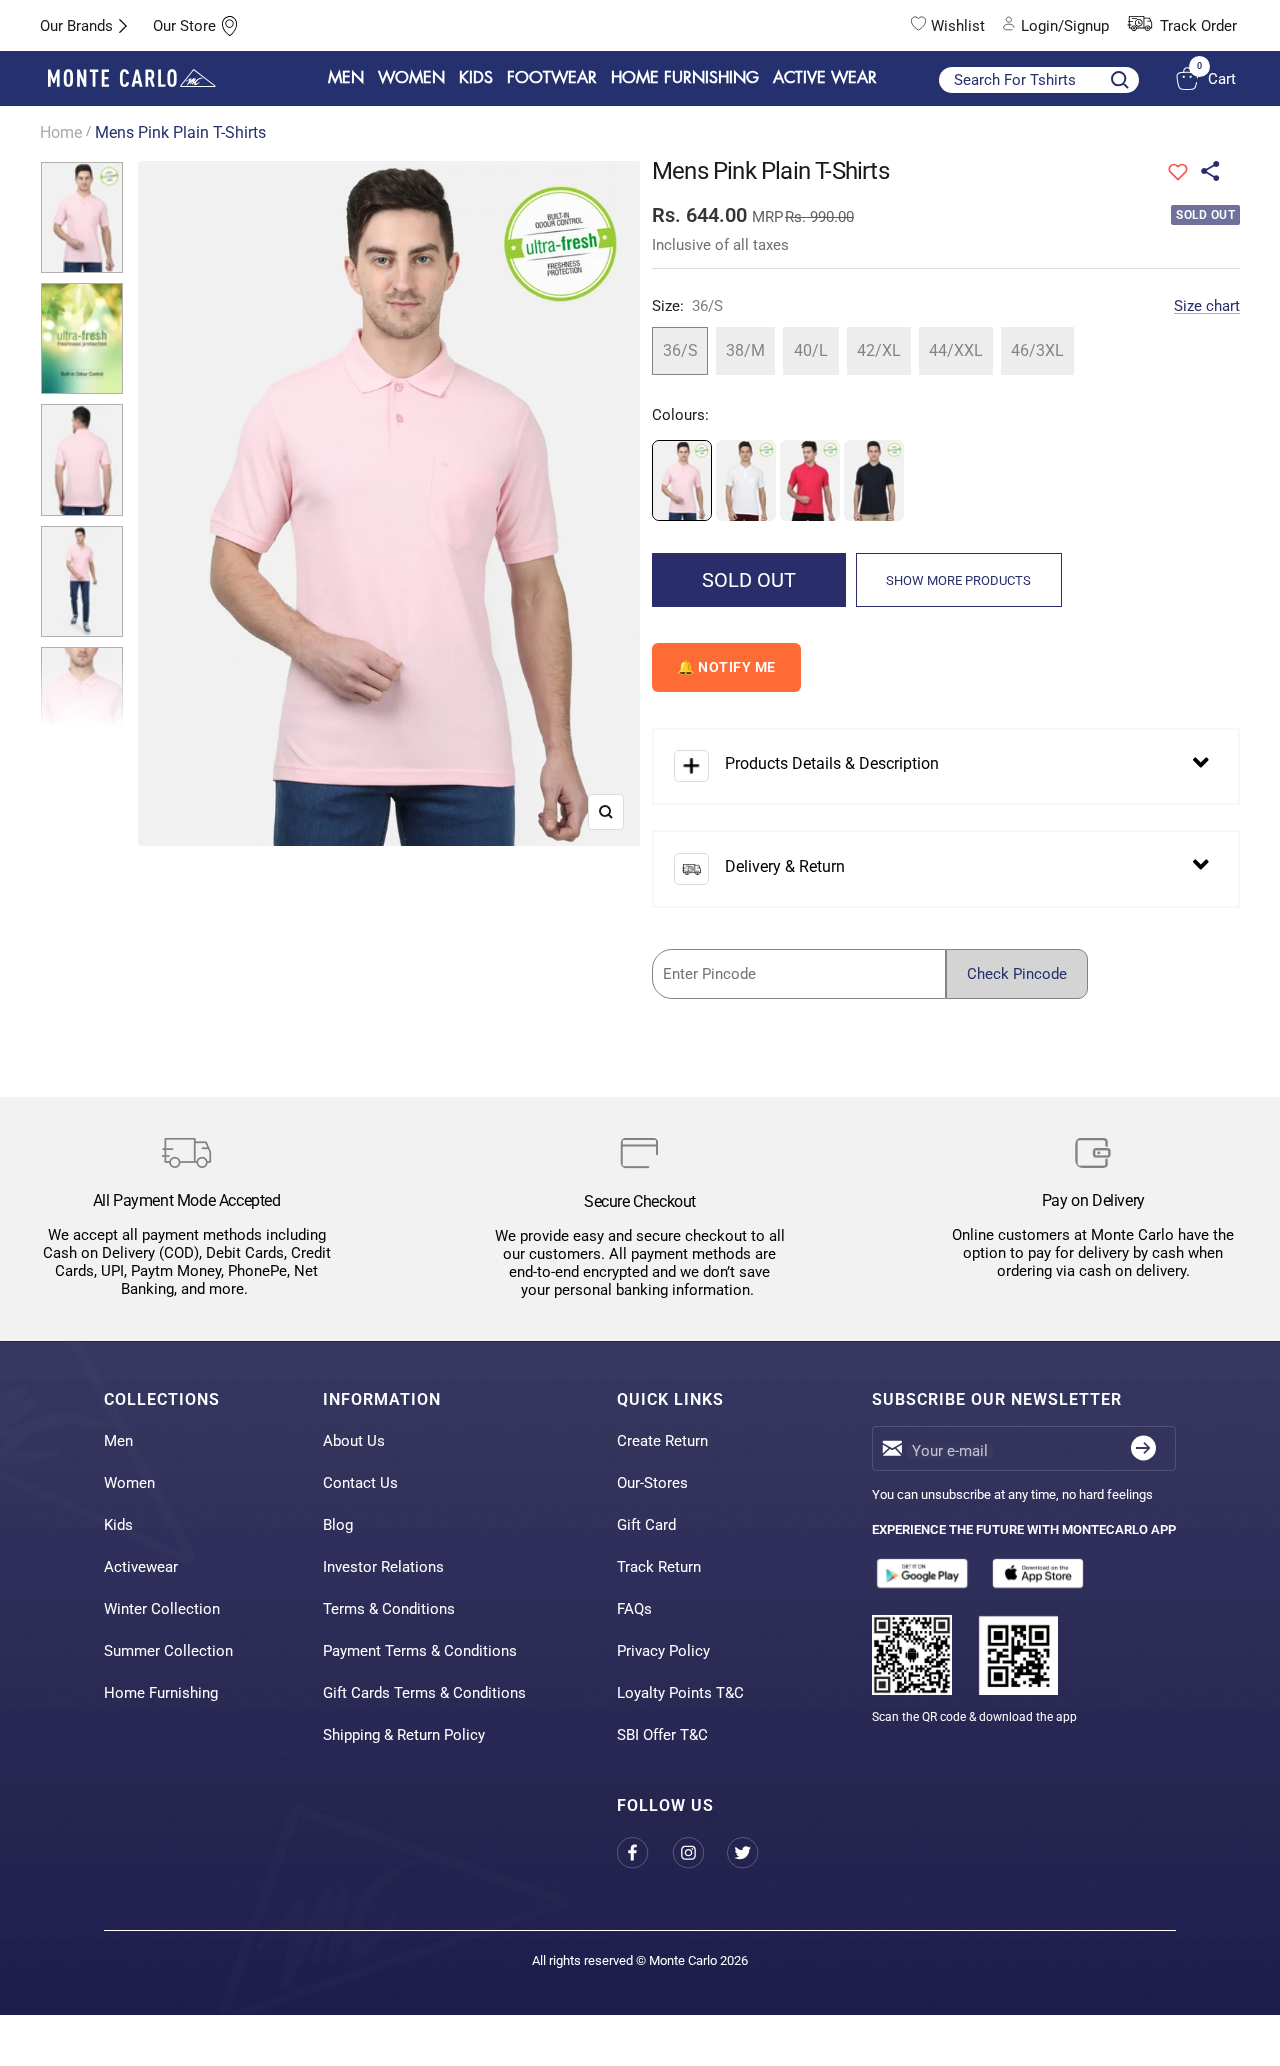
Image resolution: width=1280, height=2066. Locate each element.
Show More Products (958, 580)
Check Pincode (1017, 974)
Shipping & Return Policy (404, 1735)
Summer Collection (168, 1651)
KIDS (476, 78)
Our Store (184, 26)
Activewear (141, 1567)
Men (118, 1441)
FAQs (634, 1609)
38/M (745, 350)
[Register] (1143, 1448)
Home (61, 132)
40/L (811, 350)
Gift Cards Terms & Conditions (424, 1693)
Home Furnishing (161, 1693)
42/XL (879, 350)
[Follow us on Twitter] (754, 1852)
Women (129, 1483)
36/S (680, 350)
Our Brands (76, 26)
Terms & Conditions (389, 1609)
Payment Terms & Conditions (420, 1651)
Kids (118, 1525)
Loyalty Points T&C (680, 1693)
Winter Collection (162, 1609)
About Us (354, 1441)
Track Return (659, 1567)
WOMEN (411, 78)
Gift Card (646, 1525)
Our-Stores (652, 1483)
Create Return (662, 1441)
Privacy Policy (663, 1651)
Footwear (552, 78)
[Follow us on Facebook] (644, 1852)
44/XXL (956, 350)
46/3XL (1037, 350)
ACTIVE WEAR (825, 78)
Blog (338, 1525)
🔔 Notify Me (726, 667)
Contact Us (360, 1483)
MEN (346, 78)
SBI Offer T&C (662, 1735)
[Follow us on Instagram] (699, 1852)
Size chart (1207, 306)
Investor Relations (383, 1567)
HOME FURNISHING (685, 78)
